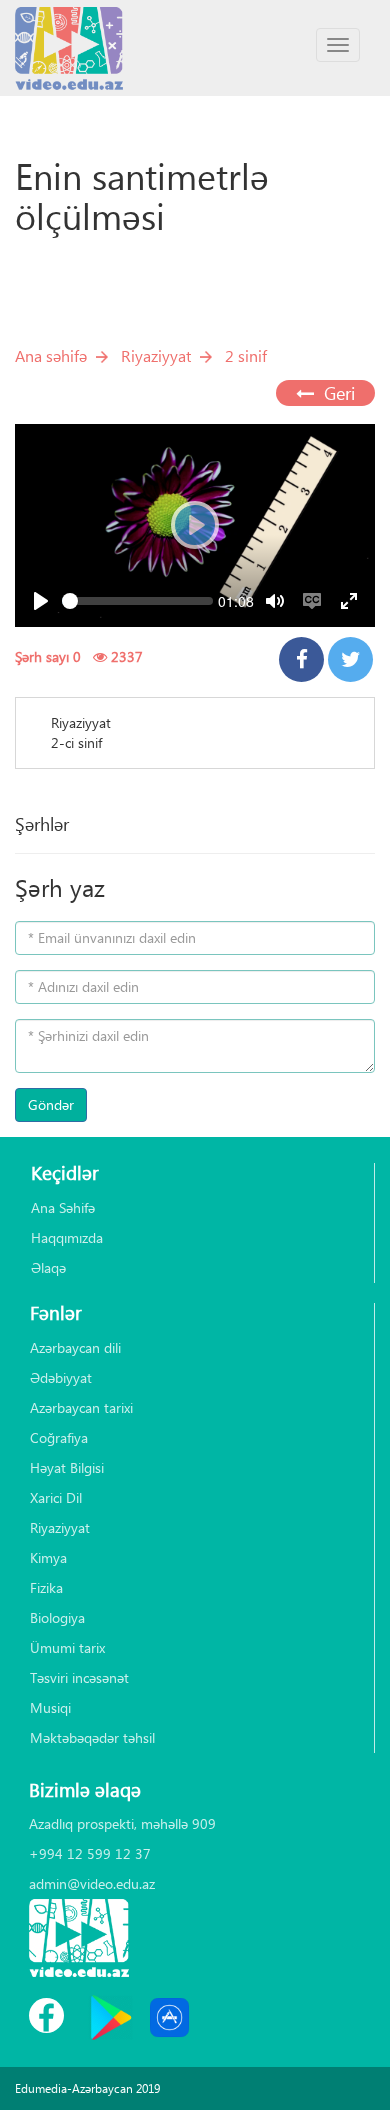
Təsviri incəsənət (79, 1677)
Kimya (48, 1557)
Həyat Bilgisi (67, 1467)
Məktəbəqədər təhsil (92, 1737)
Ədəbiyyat (61, 1377)
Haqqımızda (67, 1237)
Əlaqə (48, 1267)
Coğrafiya (59, 1437)
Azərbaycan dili (75, 1347)
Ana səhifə (51, 355)
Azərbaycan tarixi (81, 1407)
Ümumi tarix (67, 1647)
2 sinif (246, 355)
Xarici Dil (56, 1497)
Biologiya (57, 1617)
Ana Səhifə (63, 1207)
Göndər (51, 1104)
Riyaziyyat (156, 355)
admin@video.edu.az (92, 1883)
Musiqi (50, 1707)
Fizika (46, 1587)
